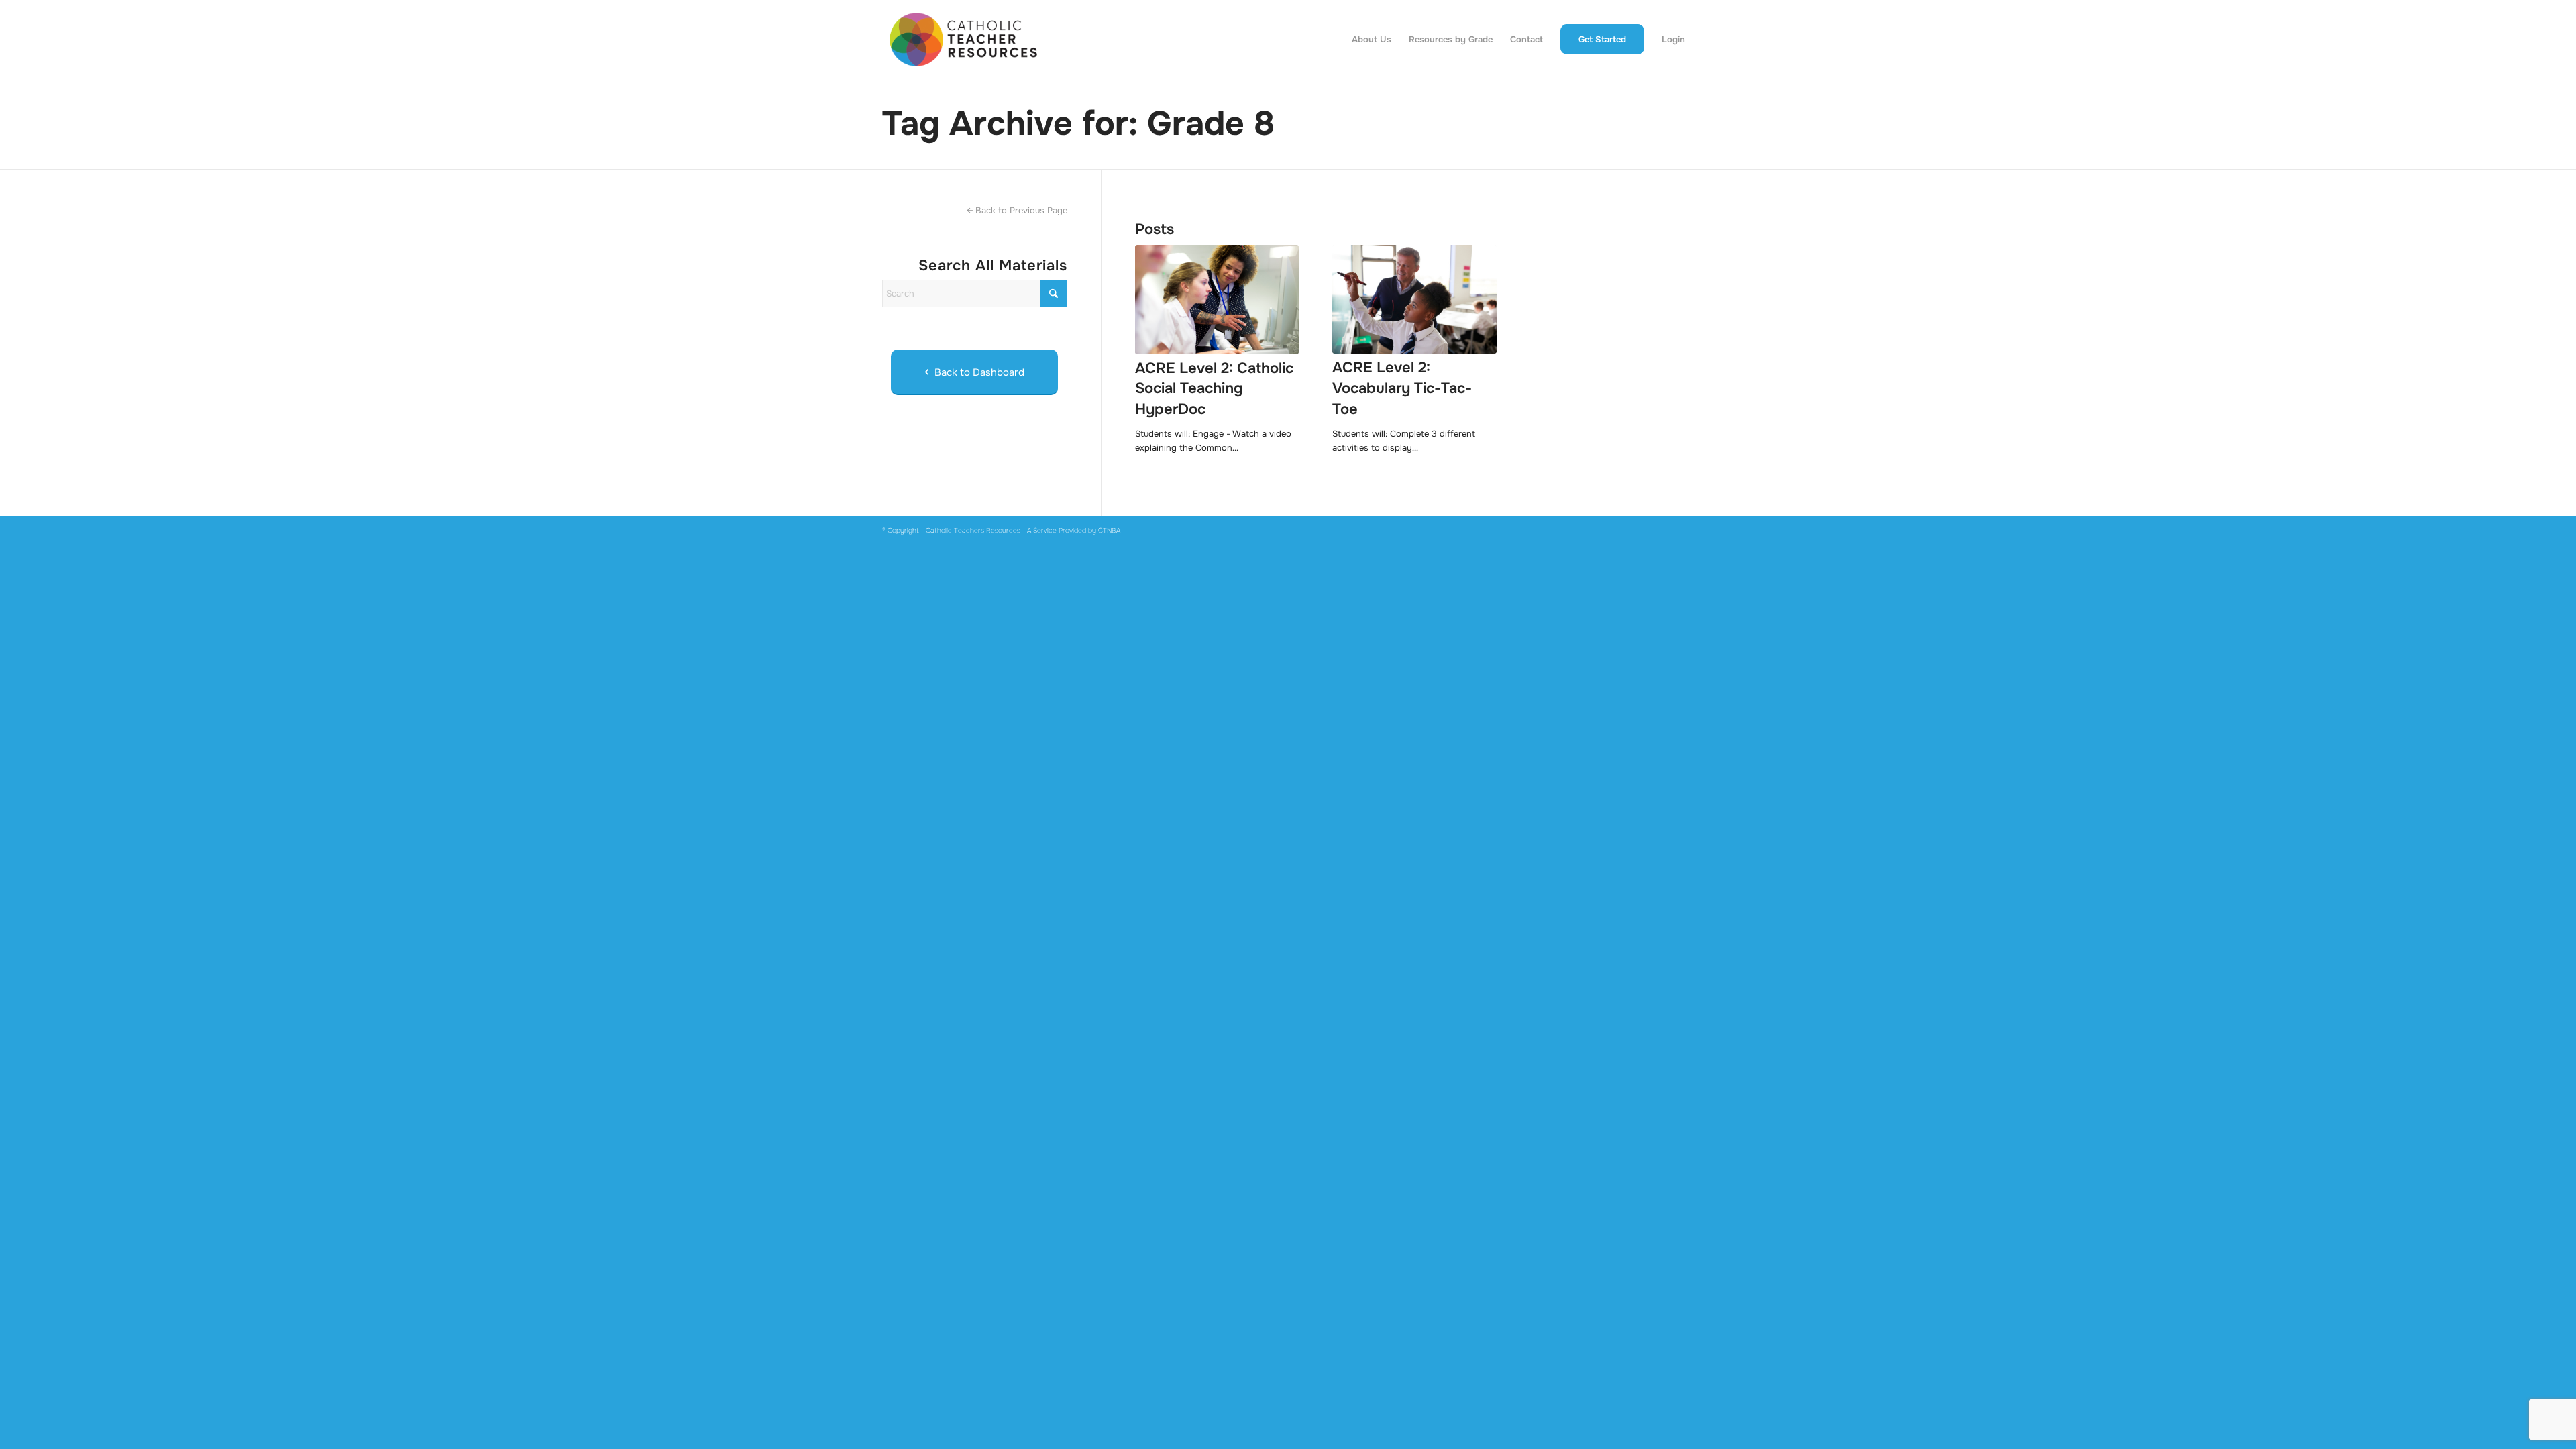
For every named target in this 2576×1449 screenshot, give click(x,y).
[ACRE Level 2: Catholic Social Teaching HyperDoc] (1217, 300)
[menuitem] (1372, 40)
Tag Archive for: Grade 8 (1078, 123)
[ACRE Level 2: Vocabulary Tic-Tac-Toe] (1414, 300)
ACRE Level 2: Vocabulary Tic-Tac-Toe (1402, 388)
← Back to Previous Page (1017, 210)
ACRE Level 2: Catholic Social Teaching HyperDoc (1214, 389)
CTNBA (1109, 530)
